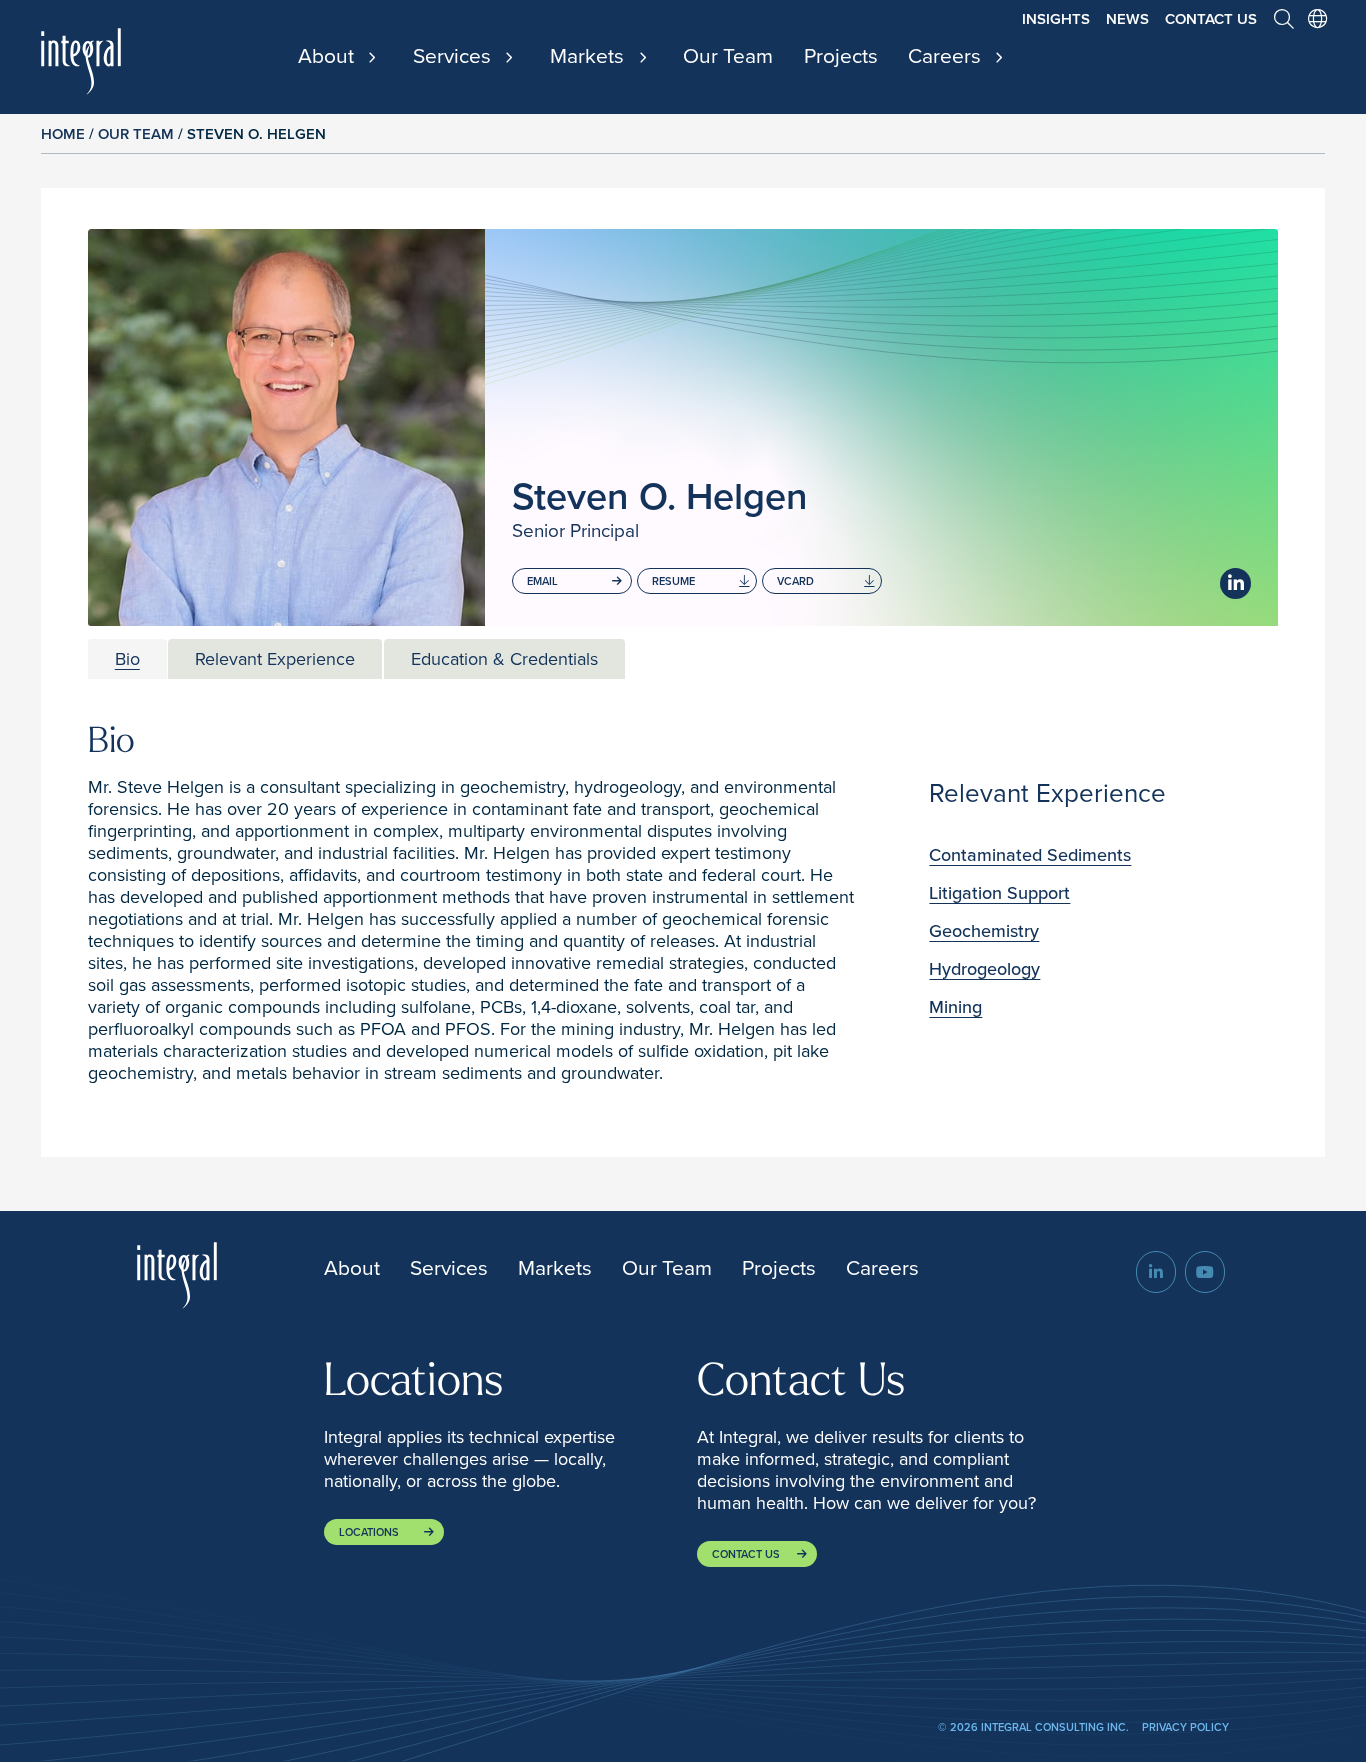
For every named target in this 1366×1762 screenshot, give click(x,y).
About (328, 57)
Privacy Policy (1185, 1727)
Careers (947, 57)
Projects (841, 55)
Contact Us (1211, 19)
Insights (1056, 19)
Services (454, 57)
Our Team (728, 55)
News (1127, 19)
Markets (589, 57)
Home (63, 133)
